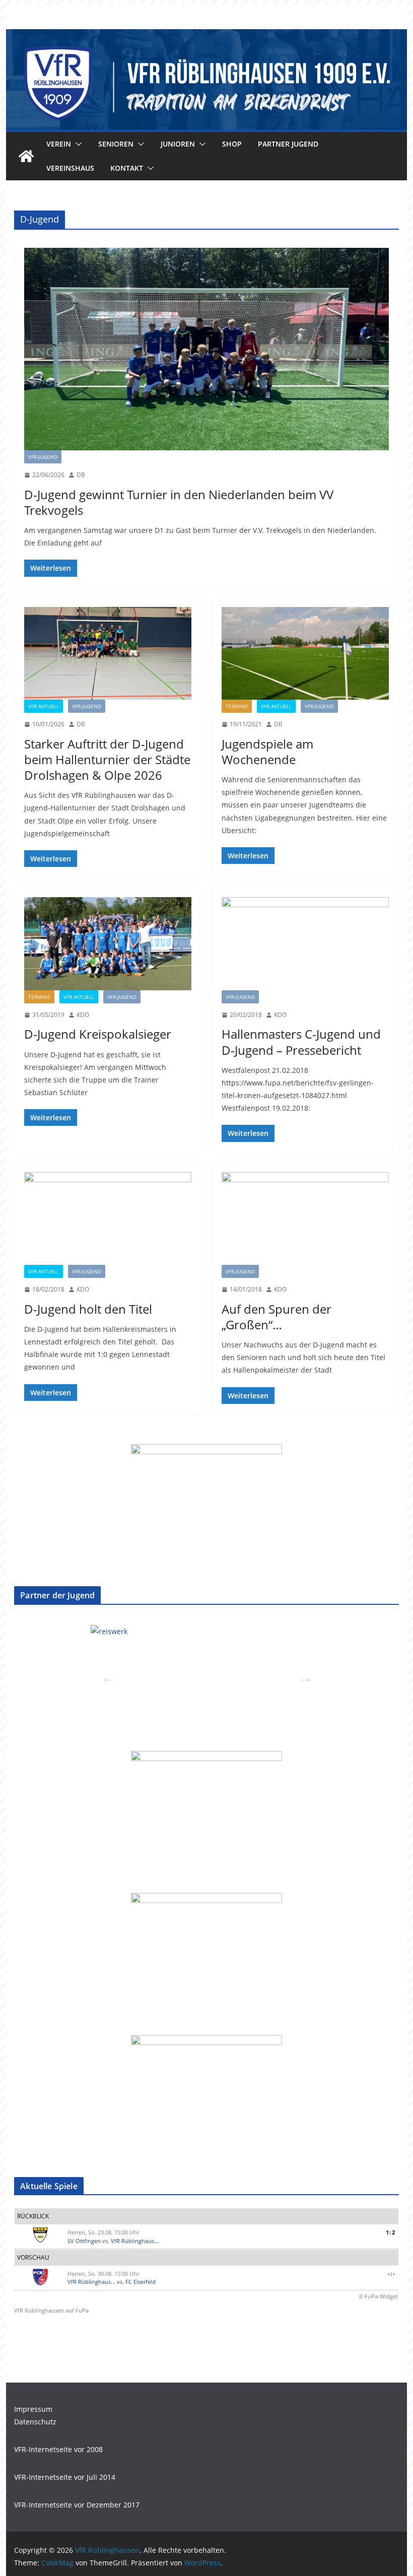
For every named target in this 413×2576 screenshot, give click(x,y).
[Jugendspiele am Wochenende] (305, 654)
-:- (391, 2274)
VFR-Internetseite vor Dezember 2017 (77, 2505)
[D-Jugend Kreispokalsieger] (108, 944)
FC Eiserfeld (141, 2282)
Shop (232, 144)
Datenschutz (35, 2422)
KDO (83, 1015)
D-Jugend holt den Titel (88, 1309)
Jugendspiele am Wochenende (267, 752)
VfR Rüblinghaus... (135, 2241)
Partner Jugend (288, 144)
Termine (237, 706)
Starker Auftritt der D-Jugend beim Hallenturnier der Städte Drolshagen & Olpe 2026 (107, 759)
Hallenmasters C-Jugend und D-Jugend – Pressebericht (301, 1042)
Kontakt (127, 168)
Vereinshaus (70, 168)
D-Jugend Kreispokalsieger (98, 1034)
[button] (77, 144)
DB (81, 475)
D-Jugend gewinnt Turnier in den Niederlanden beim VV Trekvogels (179, 502)
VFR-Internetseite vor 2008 (58, 2449)
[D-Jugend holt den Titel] (108, 1219)
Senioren (116, 144)
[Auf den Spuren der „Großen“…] (305, 1219)
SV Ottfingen (84, 2241)
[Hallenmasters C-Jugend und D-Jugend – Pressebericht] (305, 944)
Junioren (178, 144)
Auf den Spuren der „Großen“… (277, 1317)
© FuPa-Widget (378, 2296)
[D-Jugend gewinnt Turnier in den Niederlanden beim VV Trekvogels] (206, 349)
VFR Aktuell (44, 706)
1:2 (390, 2232)
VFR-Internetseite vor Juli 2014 (65, 2477)
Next (302, 1674)
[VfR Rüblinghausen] (206, 36)
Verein (59, 144)
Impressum (33, 2409)
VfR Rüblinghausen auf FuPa (51, 2310)
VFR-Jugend (43, 457)
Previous (106, 1674)
